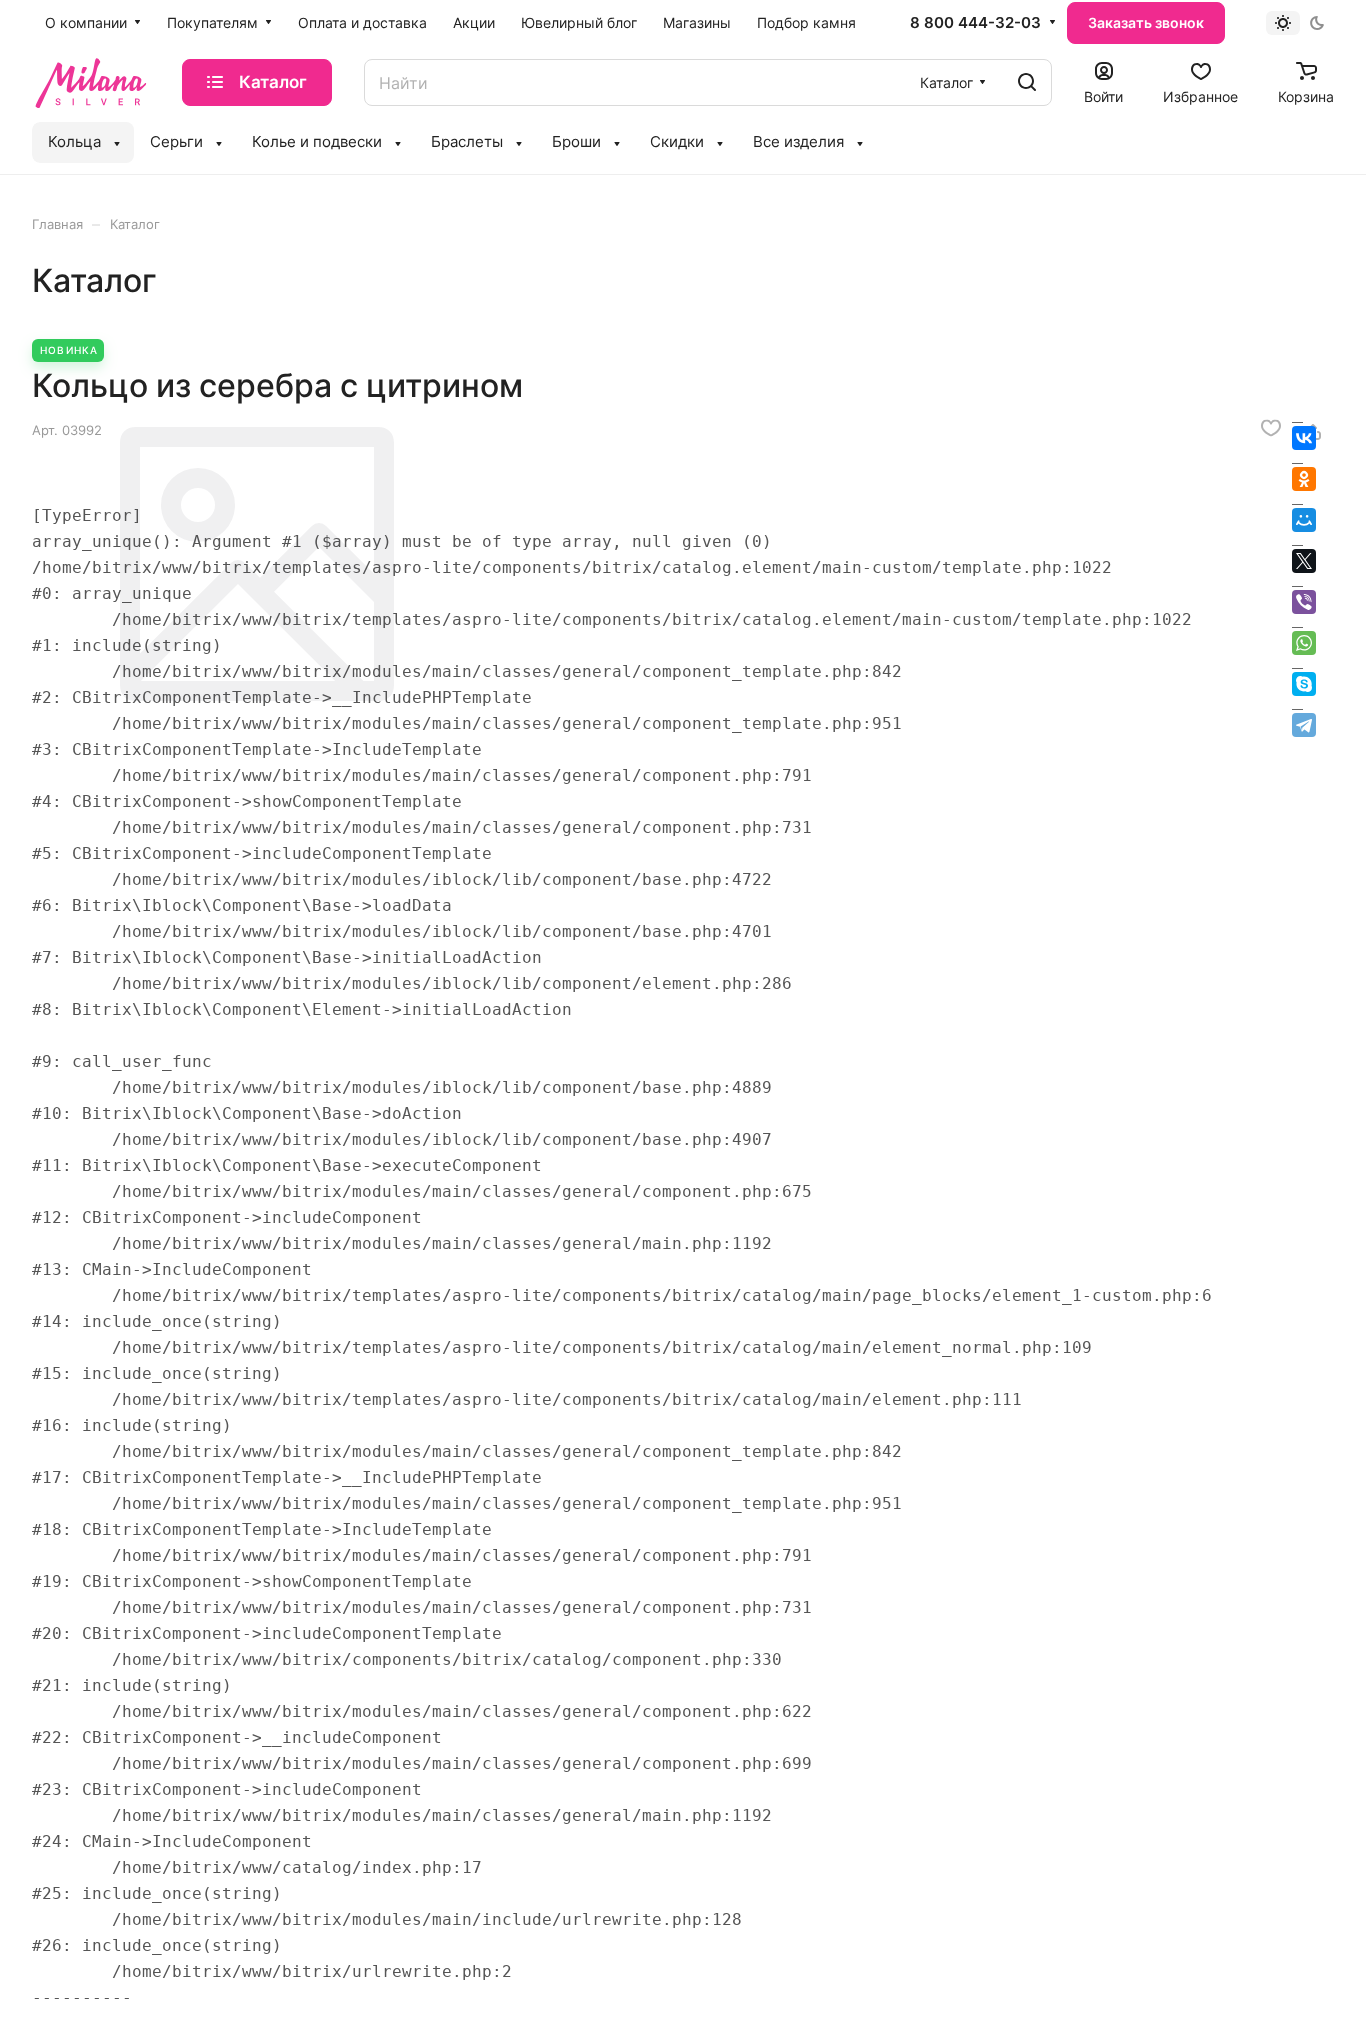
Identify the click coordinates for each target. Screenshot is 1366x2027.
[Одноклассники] (1304, 479)
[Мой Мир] (1304, 520)
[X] (1304, 561)
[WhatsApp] (1304, 643)
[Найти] (1027, 82)
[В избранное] (1271, 428)
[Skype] (1304, 684)
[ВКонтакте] (1304, 438)
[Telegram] (1304, 725)
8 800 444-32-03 (975, 23)
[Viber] (1304, 602)
